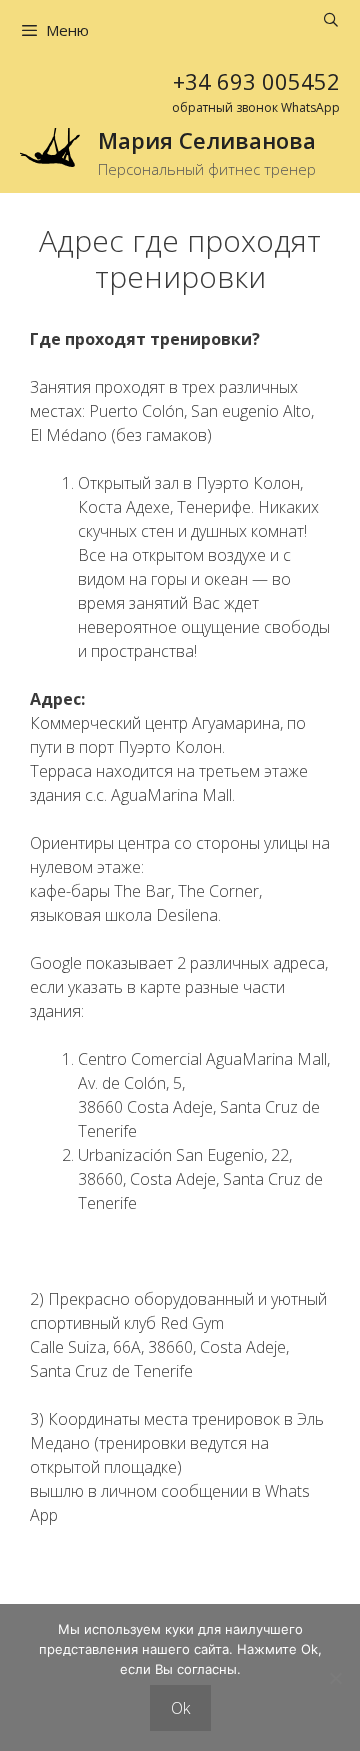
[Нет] (335, 1678)
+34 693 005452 (256, 81)
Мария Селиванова (207, 140)
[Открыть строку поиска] (331, 20)
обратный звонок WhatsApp (256, 107)
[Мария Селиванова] (50, 146)
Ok (180, 1708)
